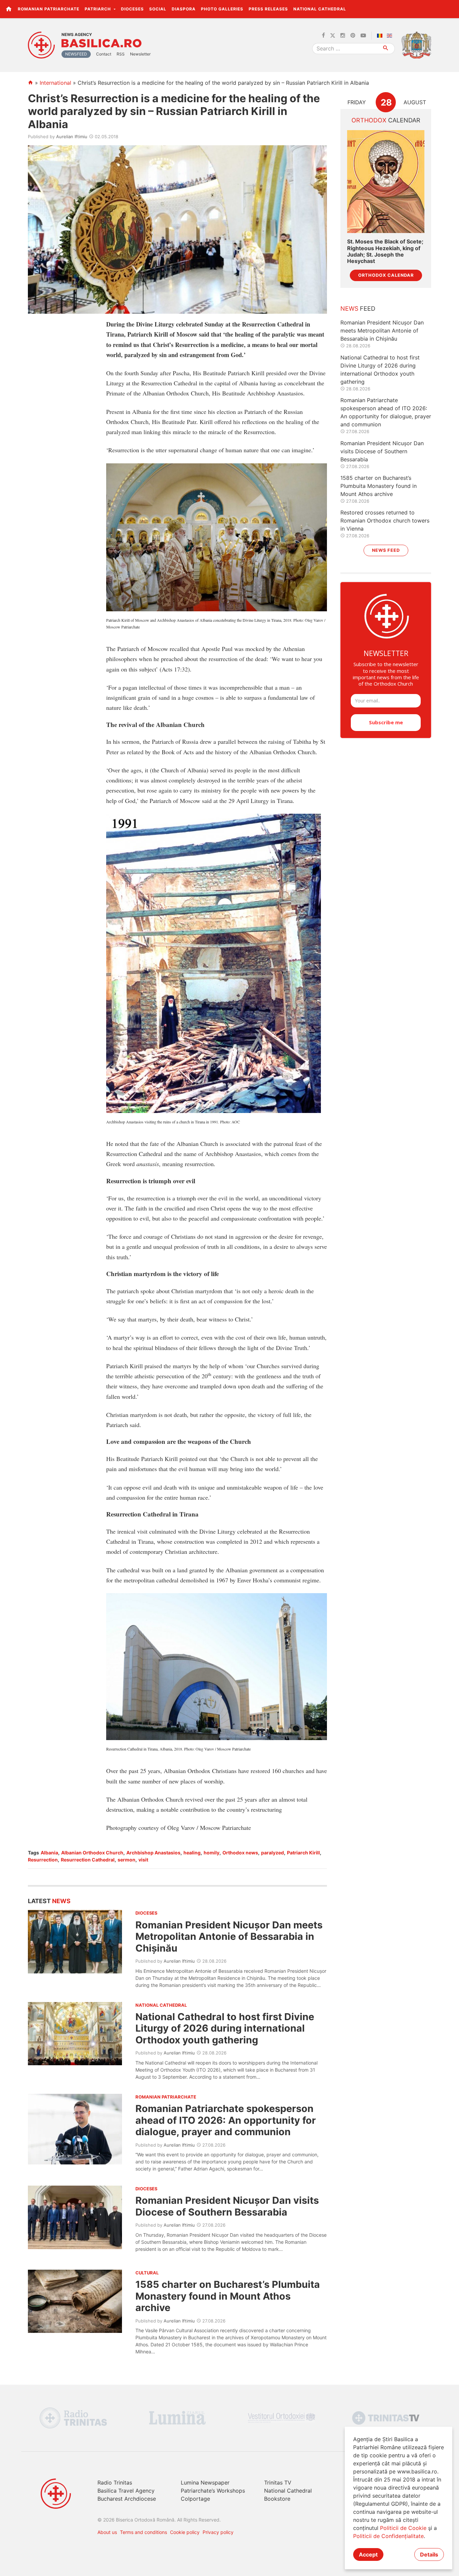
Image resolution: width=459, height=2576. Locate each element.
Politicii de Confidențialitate (388, 2536)
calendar (386, 120)
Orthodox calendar (386, 275)
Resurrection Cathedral (88, 1860)
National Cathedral (320, 9)
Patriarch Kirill (303, 1853)
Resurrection (43, 1860)
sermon (127, 1860)
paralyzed (273, 1853)
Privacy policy (218, 2532)
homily (212, 1853)
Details (429, 2554)
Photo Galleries (222, 9)
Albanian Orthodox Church (92, 1853)
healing (192, 1853)
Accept (368, 2554)
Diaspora (184, 9)
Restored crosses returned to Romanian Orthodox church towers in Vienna (385, 521)
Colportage (195, 2499)
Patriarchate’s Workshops (213, 2491)
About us (107, 2532)
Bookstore (277, 2499)
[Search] (386, 49)
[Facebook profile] (323, 36)
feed (358, 309)
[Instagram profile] (343, 36)
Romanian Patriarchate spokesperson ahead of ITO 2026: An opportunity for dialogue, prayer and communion (226, 2120)
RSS (121, 54)
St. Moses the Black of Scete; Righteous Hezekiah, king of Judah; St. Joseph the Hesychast (385, 251)
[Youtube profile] (363, 36)
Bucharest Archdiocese (127, 2499)
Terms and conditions (143, 2532)
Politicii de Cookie (403, 2528)
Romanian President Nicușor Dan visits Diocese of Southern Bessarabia (227, 2206)
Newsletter (140, 54)
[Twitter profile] (333, 36)
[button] (450, 9)
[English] (391, 36)
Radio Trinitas (115, 2483)
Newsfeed (76, 54)
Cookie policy (185, 2532)
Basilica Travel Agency (126, 2491)
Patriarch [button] (98, 9)
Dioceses (132, 9)
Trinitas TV (278, 2483)
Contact (104, 54)
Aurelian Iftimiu (72, 137)
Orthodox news (240, 1853)
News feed (386, 550)
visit (143, 1860)
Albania (49, 1853)
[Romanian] (381, 36)
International (55, 83)
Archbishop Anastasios (153, 1853)
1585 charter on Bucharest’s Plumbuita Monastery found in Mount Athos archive (228, 2296)
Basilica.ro (101, 43)
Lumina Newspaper (205, 2483)
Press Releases (268, 9)
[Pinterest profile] (353, 36)
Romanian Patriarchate (49, 9)
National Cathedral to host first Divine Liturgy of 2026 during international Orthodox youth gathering (225, 2028)
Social (158, 9)
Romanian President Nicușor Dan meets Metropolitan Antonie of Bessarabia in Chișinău (229, 1936)
